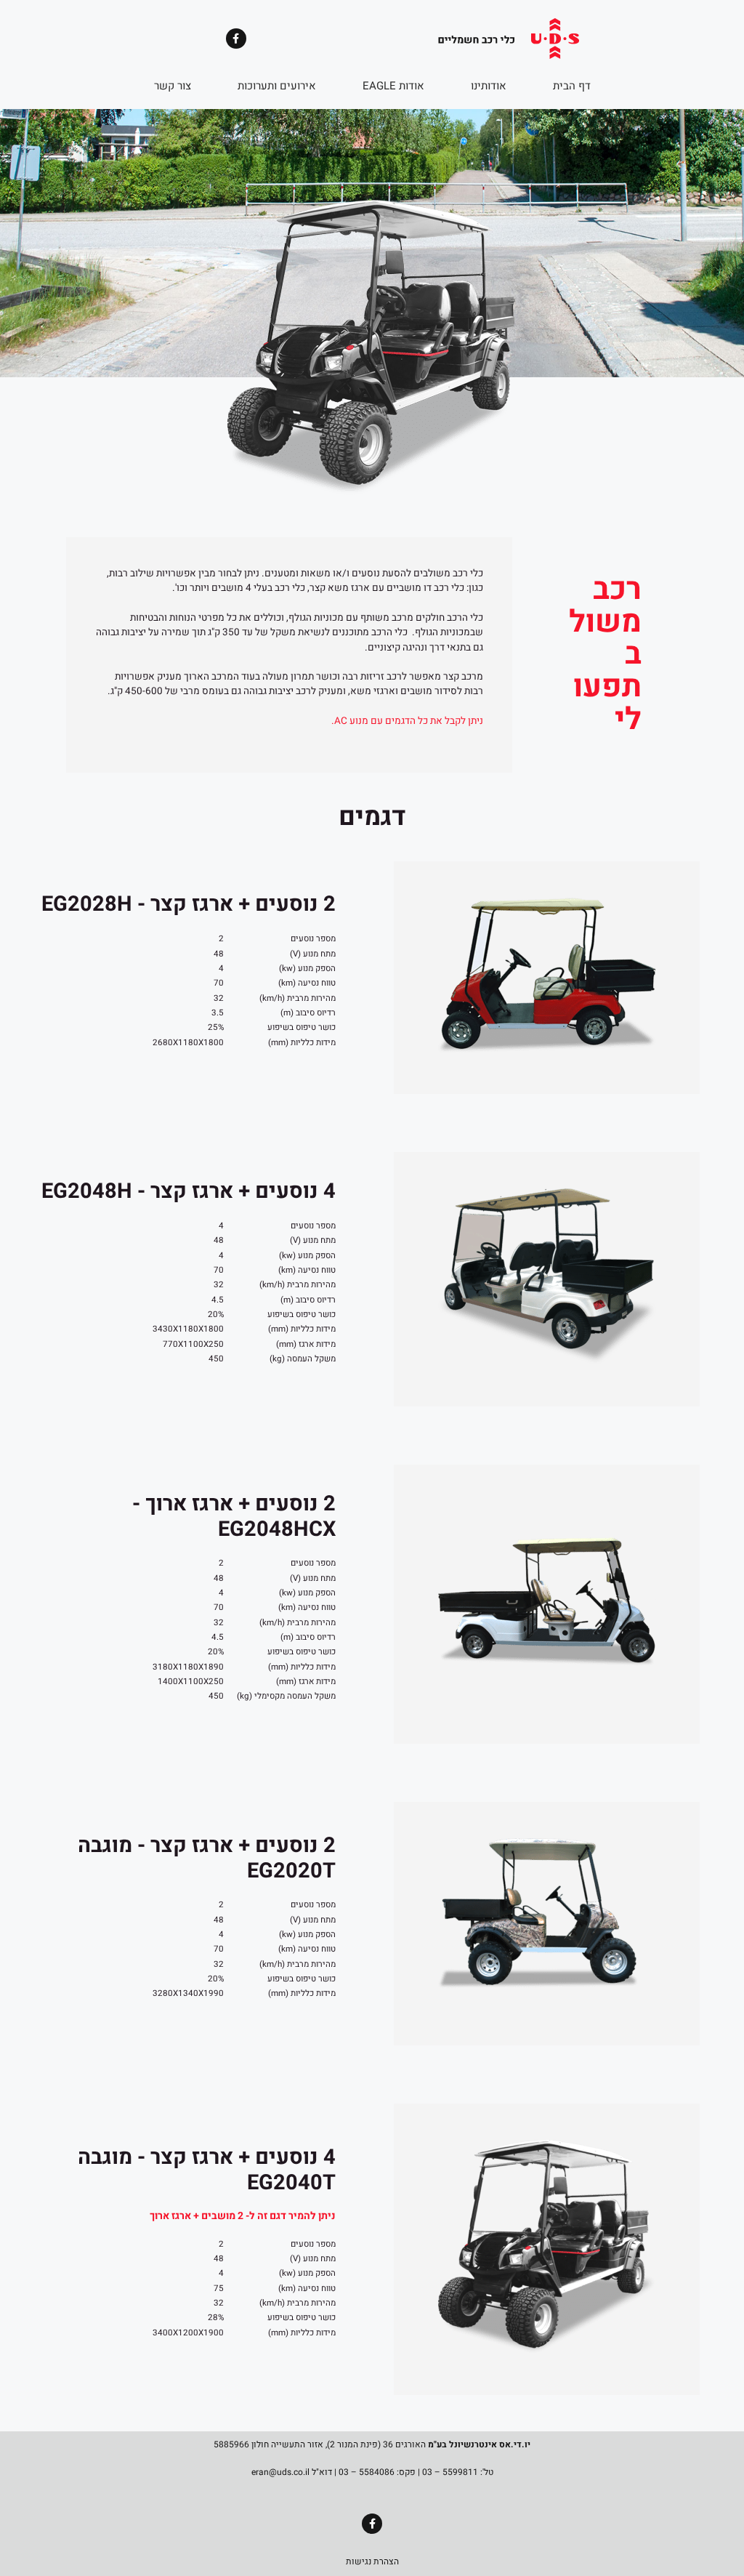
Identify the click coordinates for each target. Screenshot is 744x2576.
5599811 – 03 (450, 2472)
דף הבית (572, 86)
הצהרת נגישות (372, 2561)
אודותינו (489, 86)
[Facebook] (236, 39)
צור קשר (173, 86)
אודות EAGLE (393, 86)
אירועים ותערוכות (277, 86)
